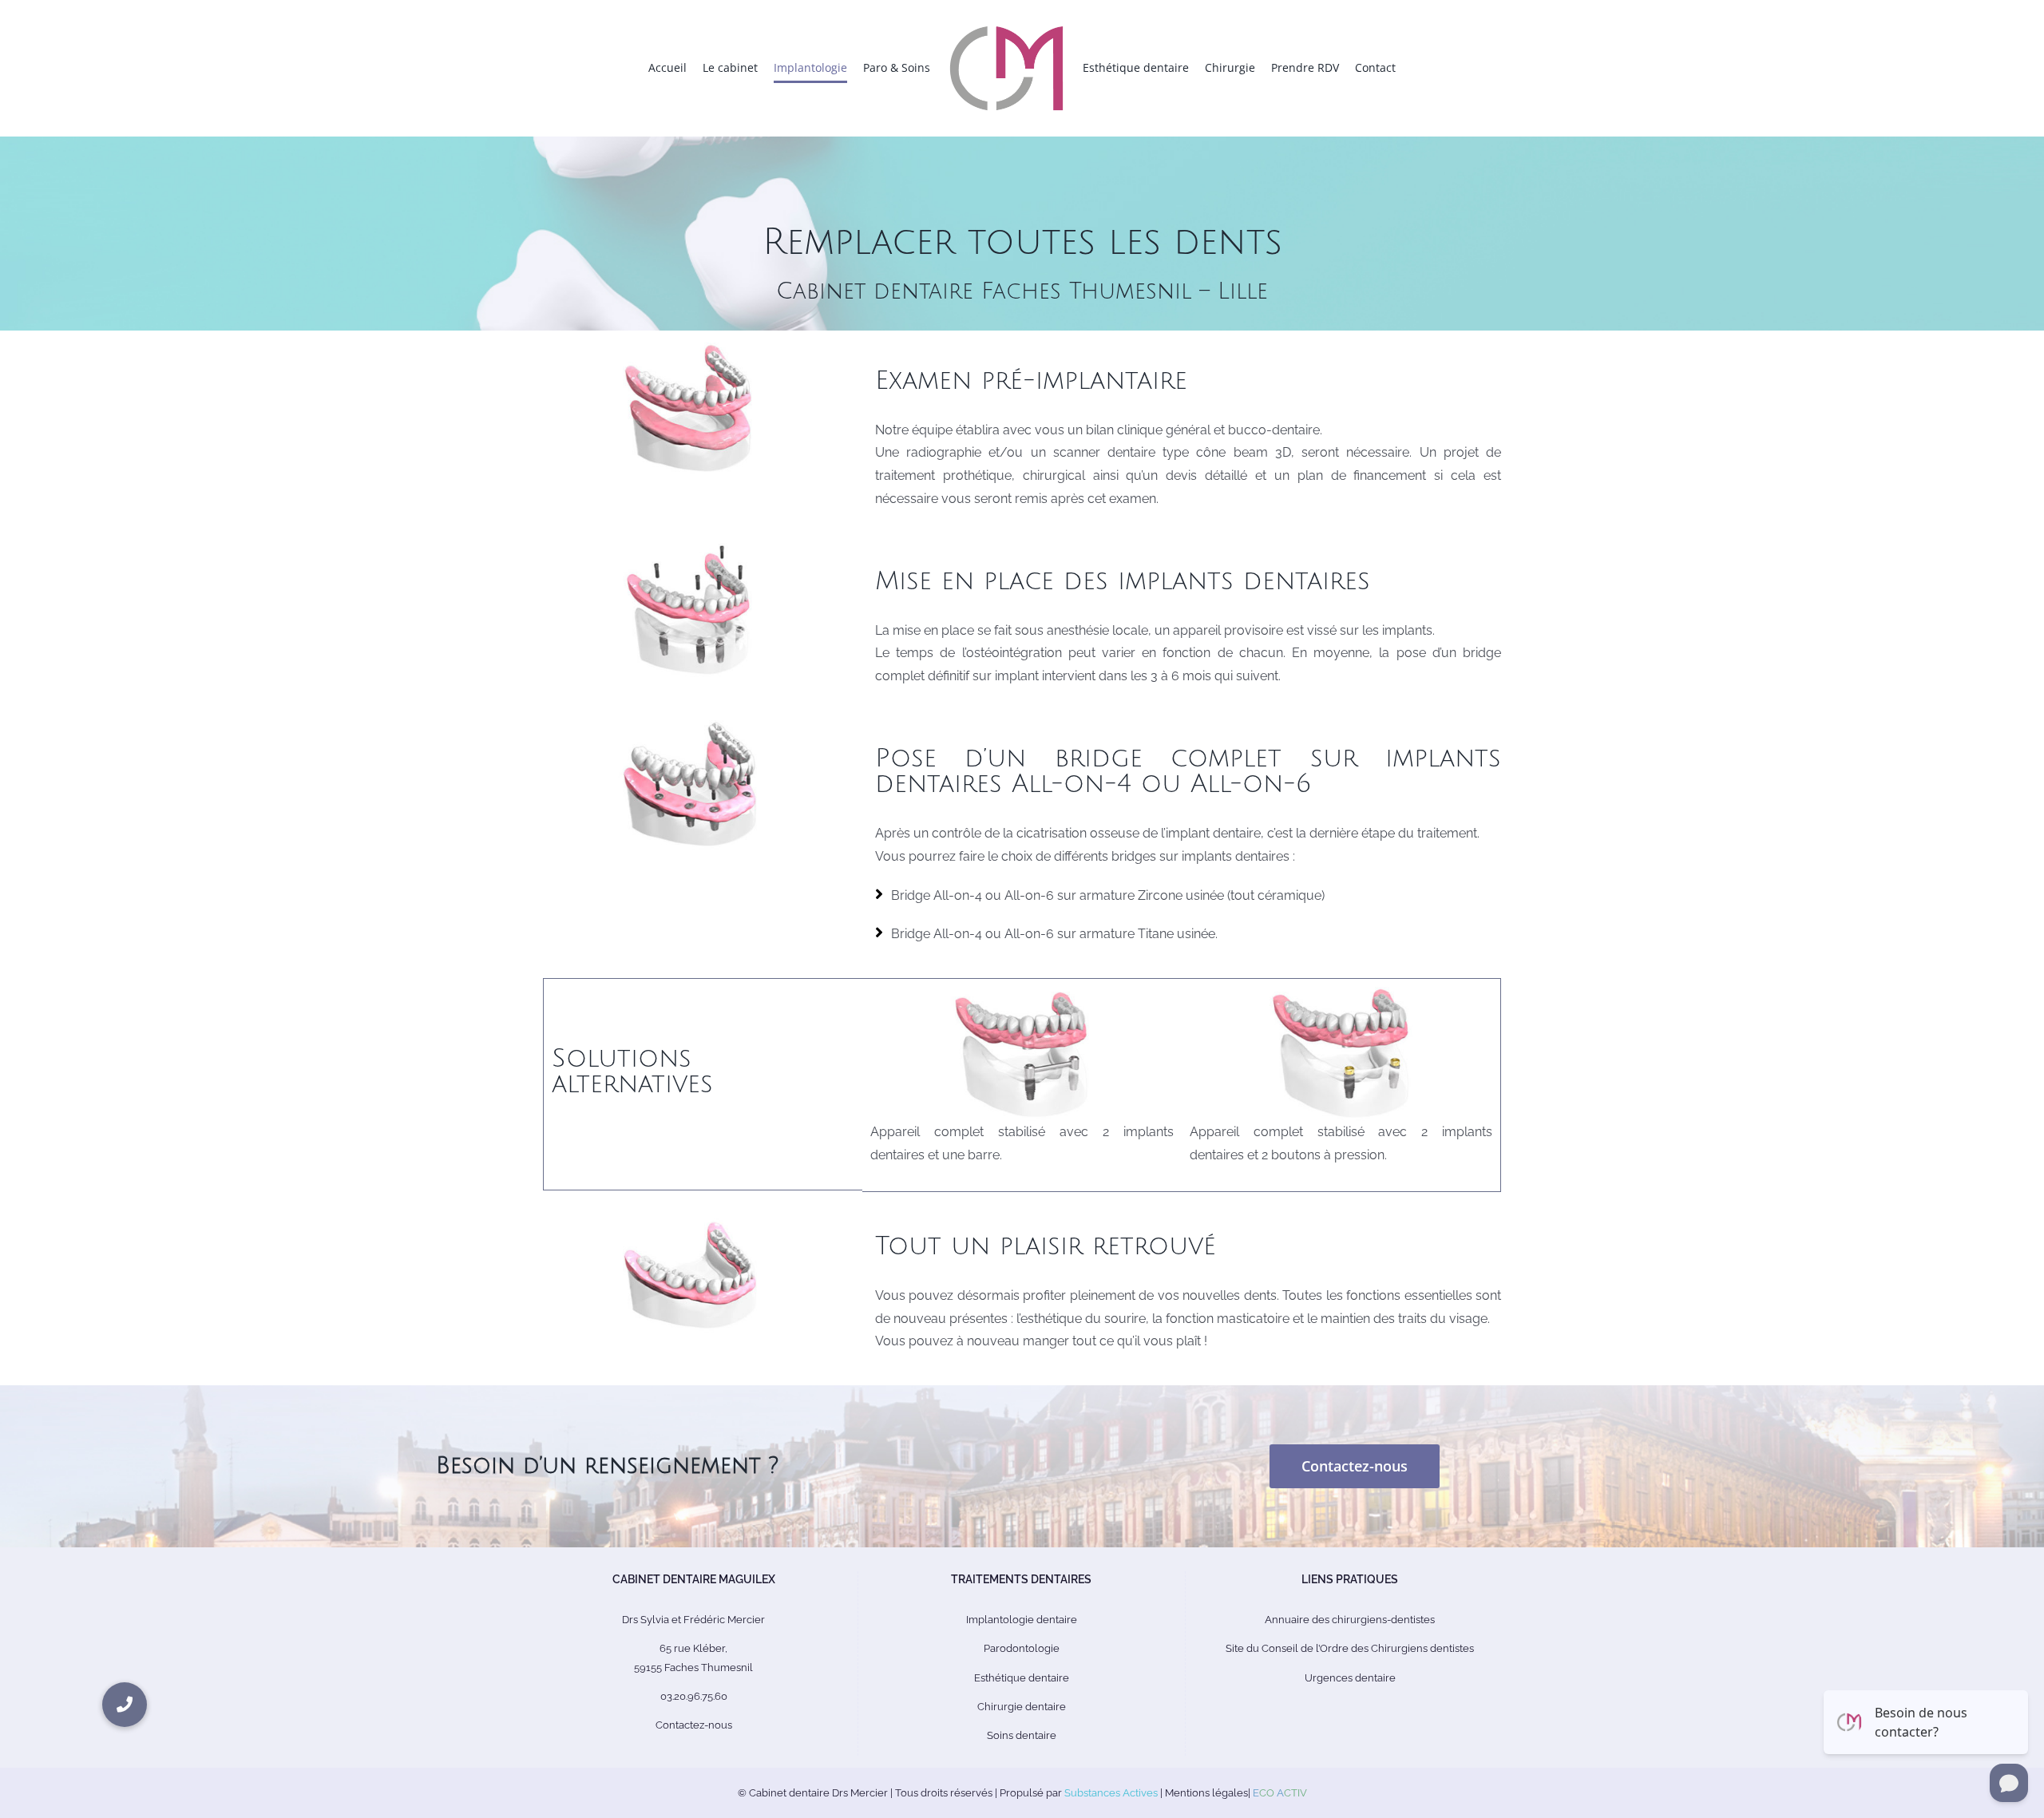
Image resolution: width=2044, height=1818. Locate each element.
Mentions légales (1206, 1793)
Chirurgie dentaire (1022, 1707)
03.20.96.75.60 (694, 1696)
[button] (125, 1705)
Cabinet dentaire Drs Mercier (818, 1793)
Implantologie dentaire (1022, 1620)
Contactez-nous (694, 1725)
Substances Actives (1111, 1793)
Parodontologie (1022, 1648)
